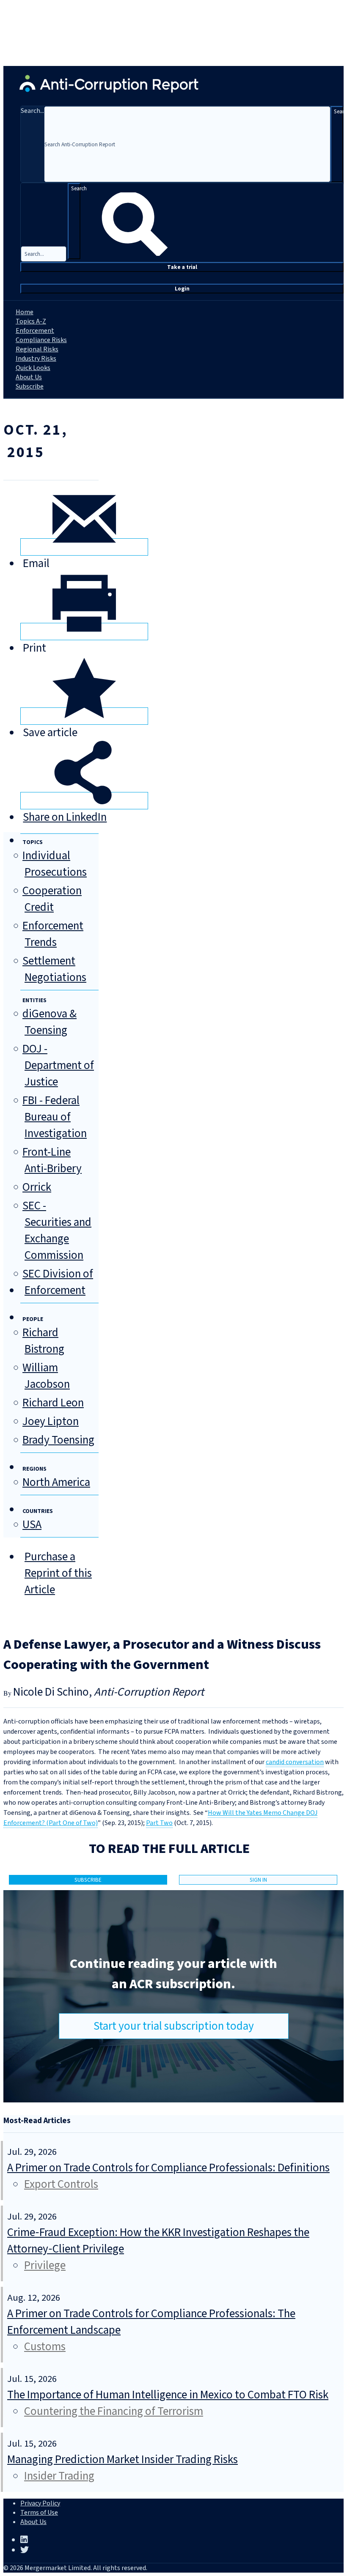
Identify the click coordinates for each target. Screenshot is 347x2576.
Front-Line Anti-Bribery (52, 1160)
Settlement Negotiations (54, 969)
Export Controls (61, 2184)
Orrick (37, 1187)
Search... (32, 111)
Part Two (159, 1823)
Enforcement (35, 331)
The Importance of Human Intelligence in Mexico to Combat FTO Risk (168, 2395)
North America (56, 1482)
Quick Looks (33, 368)
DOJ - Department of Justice (58, 1065)
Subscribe (30, 386)
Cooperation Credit (52, 899)
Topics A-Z (31, 321)
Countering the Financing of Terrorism (114, 2411)
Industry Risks (36, 359)
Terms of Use (39, 2513)
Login (182, 289)
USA (32, 1525)
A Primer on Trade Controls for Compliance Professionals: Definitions (168, 2168)
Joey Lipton (51, 1421)
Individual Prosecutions (55, 864)
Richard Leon (53, 1403)
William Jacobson (46, 1376)
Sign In (258, 1880)
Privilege (45, 2265)
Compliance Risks (41, 340)
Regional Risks (37, 349)
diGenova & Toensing (50, 1022)
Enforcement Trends (53, 934)
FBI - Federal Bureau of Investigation (55, 1117)
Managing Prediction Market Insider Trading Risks (123, 2460)
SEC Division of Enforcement (58, 1282)
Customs (45, 2347)
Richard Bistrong (43, 1341)
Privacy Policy (40, 2503)
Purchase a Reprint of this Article (58, 1573)
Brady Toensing (58, 1440)
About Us (29, 377)
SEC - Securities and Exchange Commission (57, 1230)
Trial (182, 267)
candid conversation (295, 1762)
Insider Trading (59, 2476)
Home (25, 312)
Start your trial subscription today (174, 2026)
